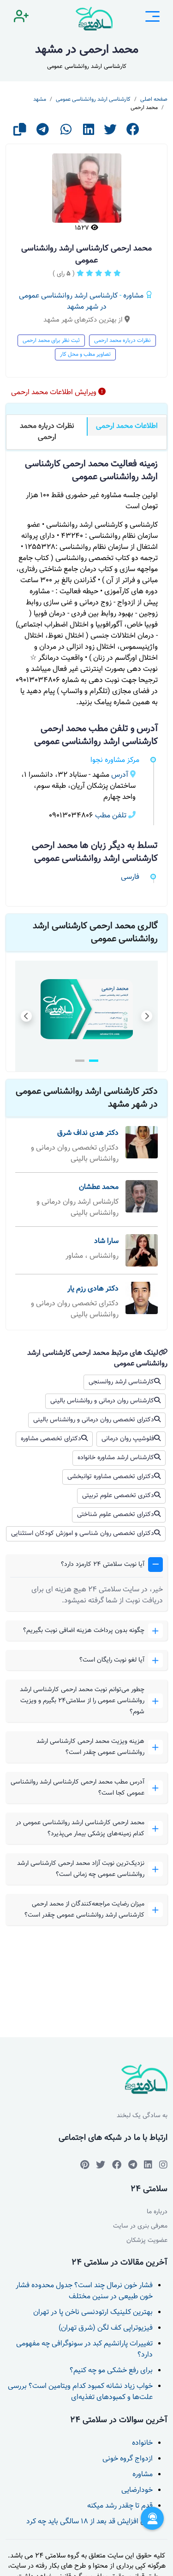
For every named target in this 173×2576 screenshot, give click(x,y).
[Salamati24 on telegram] (133, 2165)
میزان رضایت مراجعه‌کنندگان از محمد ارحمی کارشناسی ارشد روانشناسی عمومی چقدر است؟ (84, 1910)
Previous (26, 1016)
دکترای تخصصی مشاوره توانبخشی (111, 1477)
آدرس (120, 775)
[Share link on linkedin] (89, 132)
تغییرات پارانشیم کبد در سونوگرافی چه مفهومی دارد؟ (84, 2349)
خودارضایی (137, 2490)
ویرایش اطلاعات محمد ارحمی (55, 393)
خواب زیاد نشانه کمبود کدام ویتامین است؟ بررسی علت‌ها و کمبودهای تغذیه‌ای (80, 2392)
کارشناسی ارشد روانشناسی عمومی (93, 99)
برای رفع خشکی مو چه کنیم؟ (111, 2371)
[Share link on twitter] (110, 132)
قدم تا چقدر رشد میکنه (120, 2506)
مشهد (40, 99)
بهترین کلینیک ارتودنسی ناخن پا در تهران (93, 2312)
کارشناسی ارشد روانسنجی (121, 1382)
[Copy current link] (20, 132)
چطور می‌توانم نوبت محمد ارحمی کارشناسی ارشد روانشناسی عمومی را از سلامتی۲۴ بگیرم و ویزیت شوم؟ (82, 1701)
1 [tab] (94, 1061)
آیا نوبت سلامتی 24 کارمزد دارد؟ (103, 1565)
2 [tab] (80, 1061)
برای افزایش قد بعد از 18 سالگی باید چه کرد (89, 2522)
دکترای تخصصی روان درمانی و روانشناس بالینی (94, 1420)
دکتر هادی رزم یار (93, 1289)
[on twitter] (101, 2165)
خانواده (142, 2443)
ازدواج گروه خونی (128, 2459)
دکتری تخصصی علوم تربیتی (118, 1496)
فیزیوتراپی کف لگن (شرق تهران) (106, 2328)
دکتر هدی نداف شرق (88, 1133)
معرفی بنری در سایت (140, 2226)
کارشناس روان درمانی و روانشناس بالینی (102, 1401)
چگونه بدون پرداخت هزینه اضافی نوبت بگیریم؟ (84, 1631)
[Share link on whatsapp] (66, 132)
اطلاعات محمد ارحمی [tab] (127, 426)
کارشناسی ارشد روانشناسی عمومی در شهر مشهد (68, 301)
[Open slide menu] (152, 18)
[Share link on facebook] (133, 132)
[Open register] (21, 18)
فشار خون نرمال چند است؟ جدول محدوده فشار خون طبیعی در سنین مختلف (84, 2291)
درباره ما (157, 2212)
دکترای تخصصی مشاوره (51, 1439)
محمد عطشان (99, 1187)
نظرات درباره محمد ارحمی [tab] (47, 432)
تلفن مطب (111, 816)
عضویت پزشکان (147, 2241)
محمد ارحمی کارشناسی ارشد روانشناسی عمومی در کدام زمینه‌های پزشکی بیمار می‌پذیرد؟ (80, 1828)
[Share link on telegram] (43, 132)
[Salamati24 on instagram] (163, 2165)
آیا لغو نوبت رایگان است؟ (112, 1660)
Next (147, 1016)
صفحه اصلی (154, 99)
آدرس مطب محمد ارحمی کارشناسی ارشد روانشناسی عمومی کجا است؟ (78, 1788)
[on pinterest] (85, 2165)
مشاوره (133, 296)
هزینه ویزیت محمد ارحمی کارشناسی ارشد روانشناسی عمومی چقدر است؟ (90, 1747)
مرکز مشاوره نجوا (115, 760)
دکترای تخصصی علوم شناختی (116, 1515)
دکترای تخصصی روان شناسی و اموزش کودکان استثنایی (83, 1534)
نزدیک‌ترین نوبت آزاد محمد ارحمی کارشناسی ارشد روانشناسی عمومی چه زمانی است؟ (81, 1869)
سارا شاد (106, 1241)
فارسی (130, 877)
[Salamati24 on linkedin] (148, 2165)
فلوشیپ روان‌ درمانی (128, 1439)
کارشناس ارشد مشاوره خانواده (116, 1458)
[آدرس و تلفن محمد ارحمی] (87, 1009)
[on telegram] (117, 2165)
